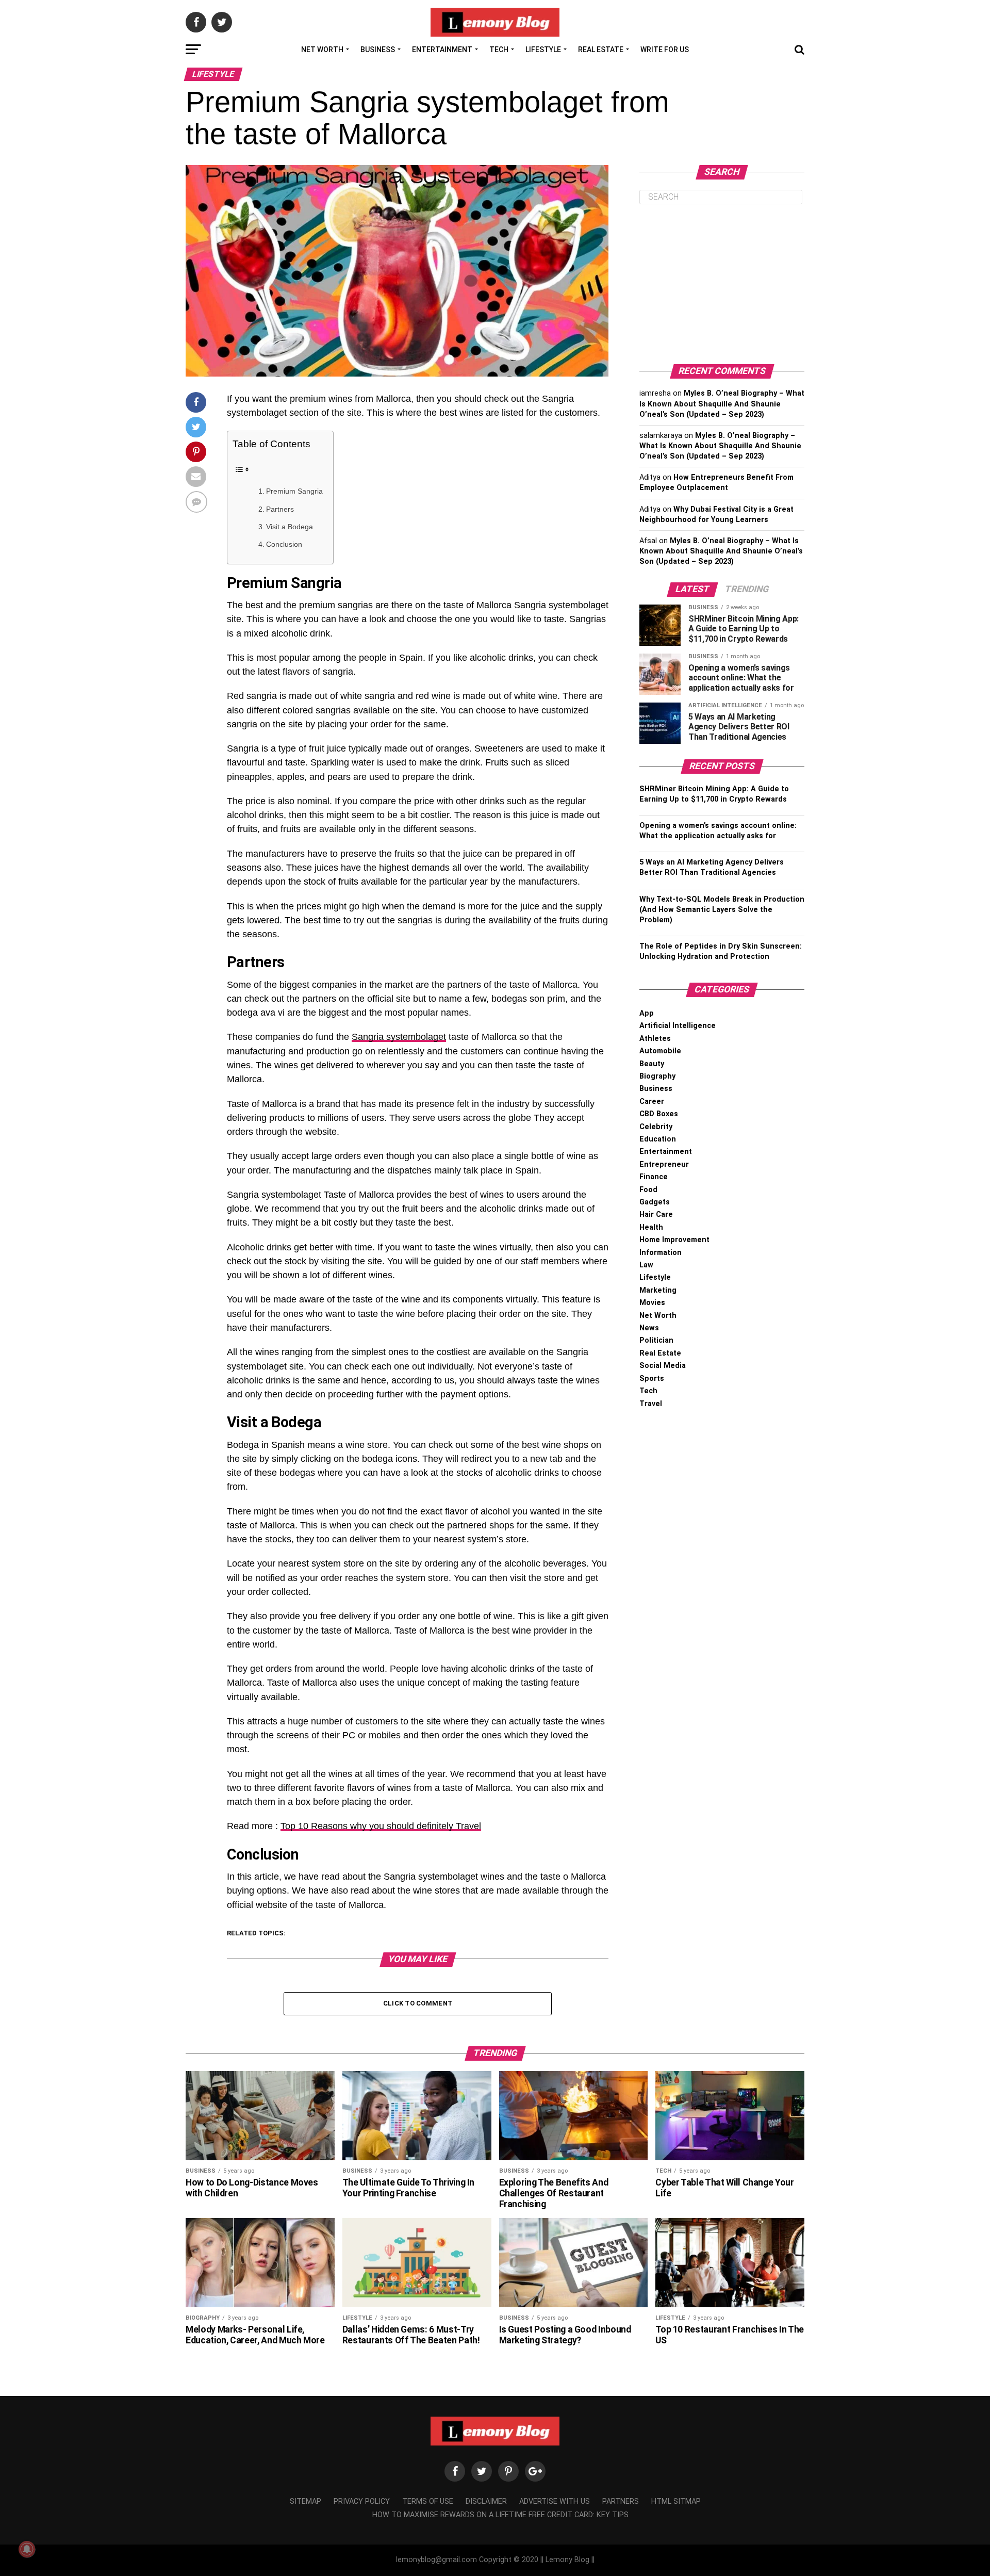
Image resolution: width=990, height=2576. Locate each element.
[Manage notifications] (27, 2549)
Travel (651, 1404)
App (647, 1013)
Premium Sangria (294, 491)
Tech (499, 50)
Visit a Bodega (290, 527)
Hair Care (656, 1214)
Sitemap (306, 2501)
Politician (656, 1340)
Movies (652, 1303)
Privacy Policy (362, 2501)
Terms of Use (428, 2501)
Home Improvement (674, 1240)
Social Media (663, 1366)
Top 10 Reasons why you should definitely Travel (381, 1826)
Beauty (652, 1064)
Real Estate (601, 50)
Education (658, 1139)
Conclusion (284, 544)
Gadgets (655, 1202)
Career (652, 1102)
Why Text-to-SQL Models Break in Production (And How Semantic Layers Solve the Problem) (722, 910)
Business (378, 50)
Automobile (660, 1051)
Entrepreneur (664, 1164)
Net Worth (322, 50)
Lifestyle (543, 50)
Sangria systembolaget (399, 1037)
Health (651, 1227)
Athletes (655, 1039)
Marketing (658, 1290)
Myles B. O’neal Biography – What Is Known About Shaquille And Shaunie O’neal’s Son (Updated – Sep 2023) (722, 404)
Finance (654, 1177)
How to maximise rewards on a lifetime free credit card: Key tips (500, 2515)
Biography (657, 1076)
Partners (280, 509)
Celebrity (656, 1127)
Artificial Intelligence (678, 1026)
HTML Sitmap (676, 2501)
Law (646, 1265)
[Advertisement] (722, 284)
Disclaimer (486, 2501)
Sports (652, 1379)
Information (661, 1253)
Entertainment (442, 50)
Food (648, 1190)
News (649, 1328)
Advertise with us (555, 2501)
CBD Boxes (659, 1114)
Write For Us (665, 50)
